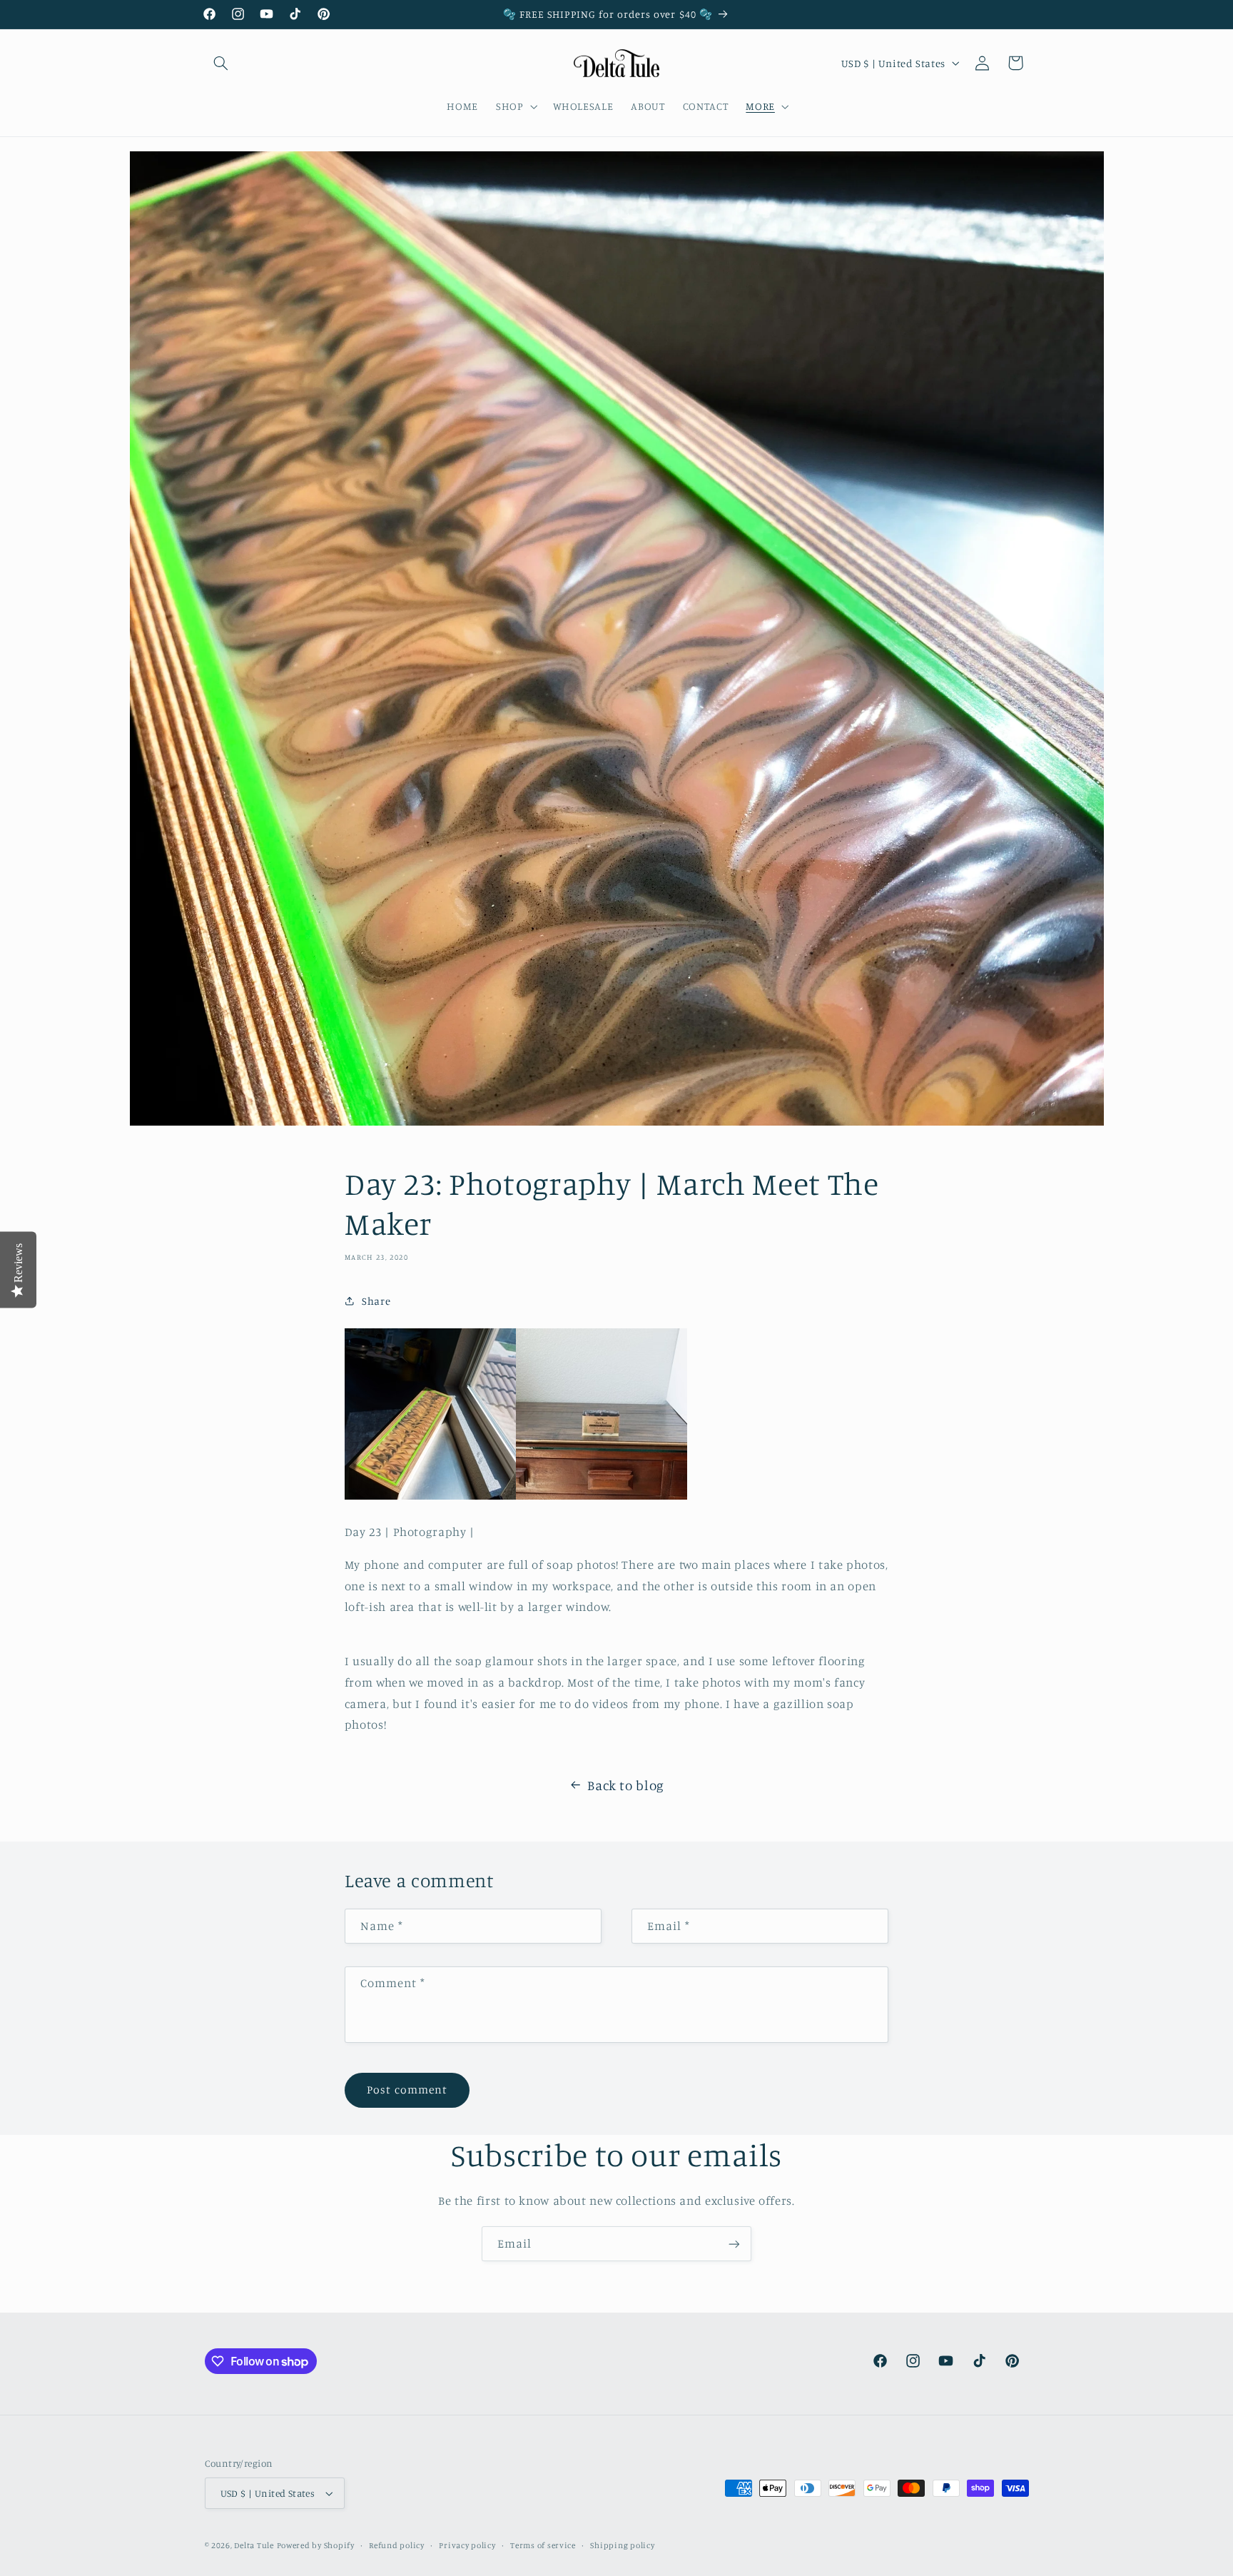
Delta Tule (254, 2545)
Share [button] (376, 1301)
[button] (221, 63)
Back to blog (626, 1785)
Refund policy (397, 2545)
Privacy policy (467, 2545)
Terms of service (543, 2545)
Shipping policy (622, 2545)
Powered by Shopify (316, 2545)
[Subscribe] (734, 2244)
